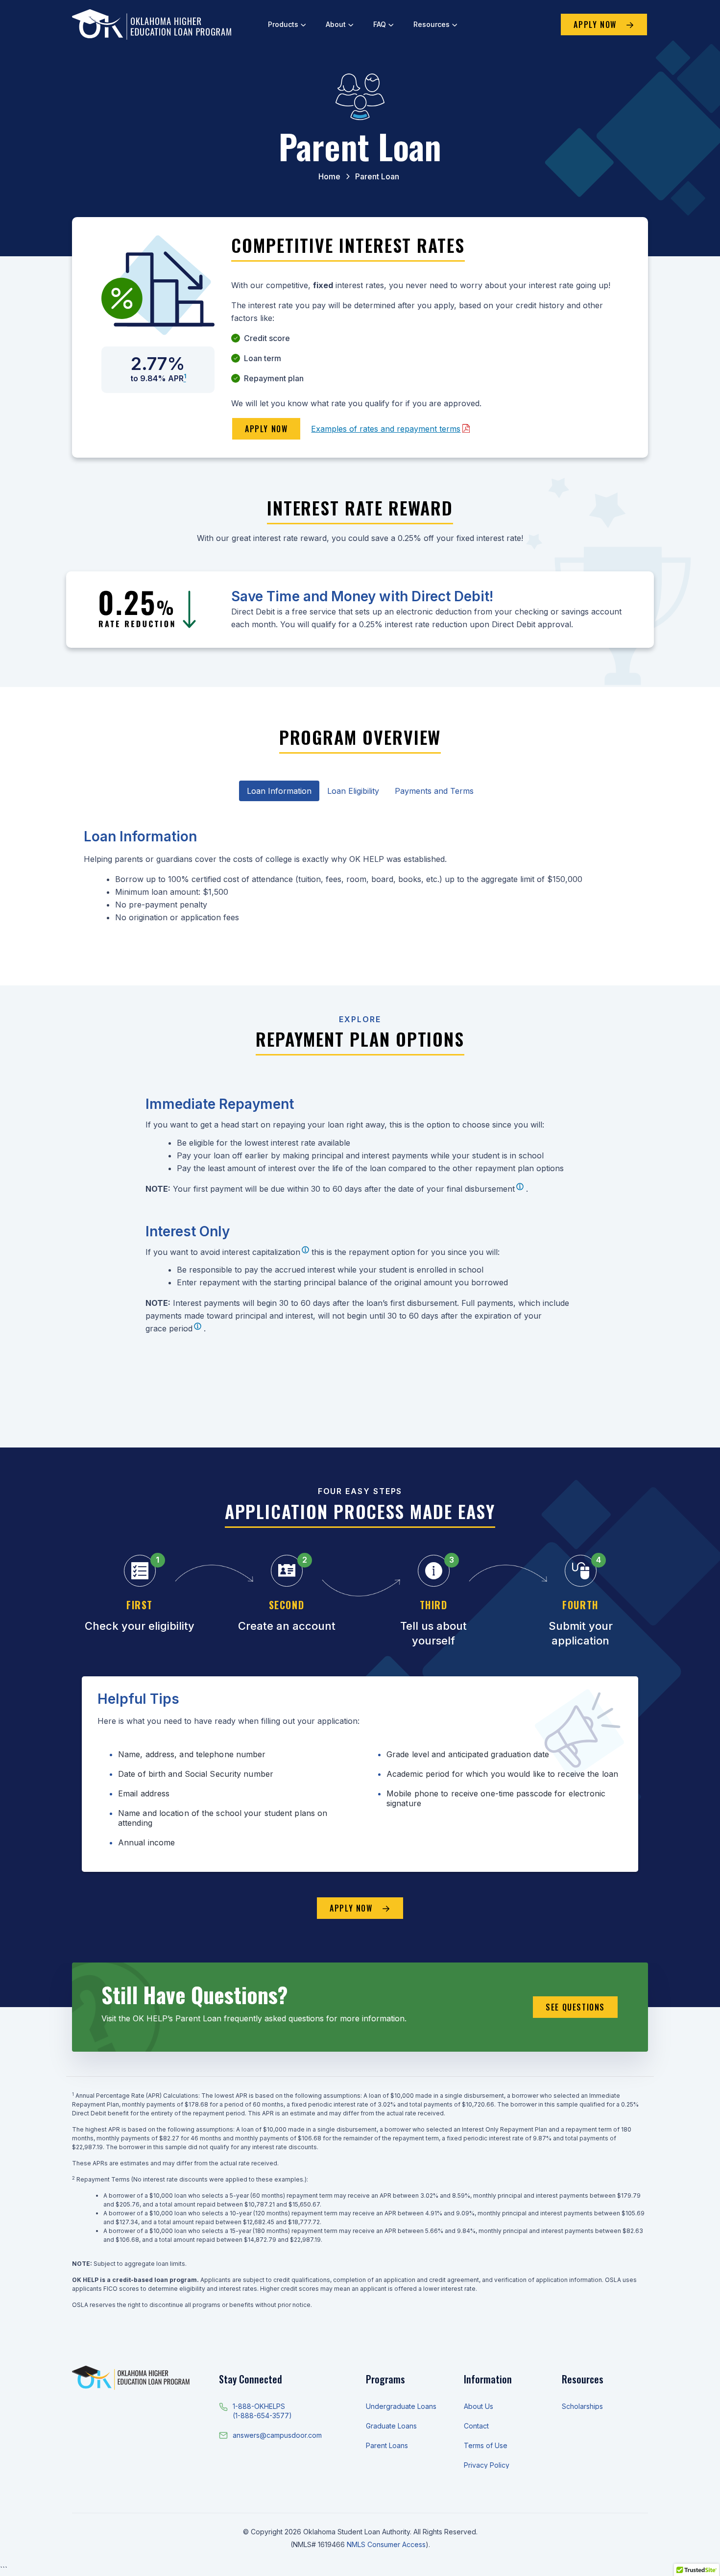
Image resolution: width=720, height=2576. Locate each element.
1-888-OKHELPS (259, 2406)
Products (283, 24)
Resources (432, 24)
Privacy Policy (487, 2465)
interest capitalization (261, 1252)
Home (329, 176)
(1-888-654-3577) (262, 2416)
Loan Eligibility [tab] (353, 791)
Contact (476, 2426)
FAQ (380, 24)
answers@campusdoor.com (277, 2435)
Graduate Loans (391, 2426)
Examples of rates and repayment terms (386, 429)
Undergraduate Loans (401, 2406)
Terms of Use (486, 2445)
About (336, 24)
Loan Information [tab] (279, 791)
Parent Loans (387, 2445)
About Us (479, 2406)
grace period (169, 1328)
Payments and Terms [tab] (434, 791)
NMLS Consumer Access (386, 2544)
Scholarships (582, 2406)
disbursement (490, 1189)
